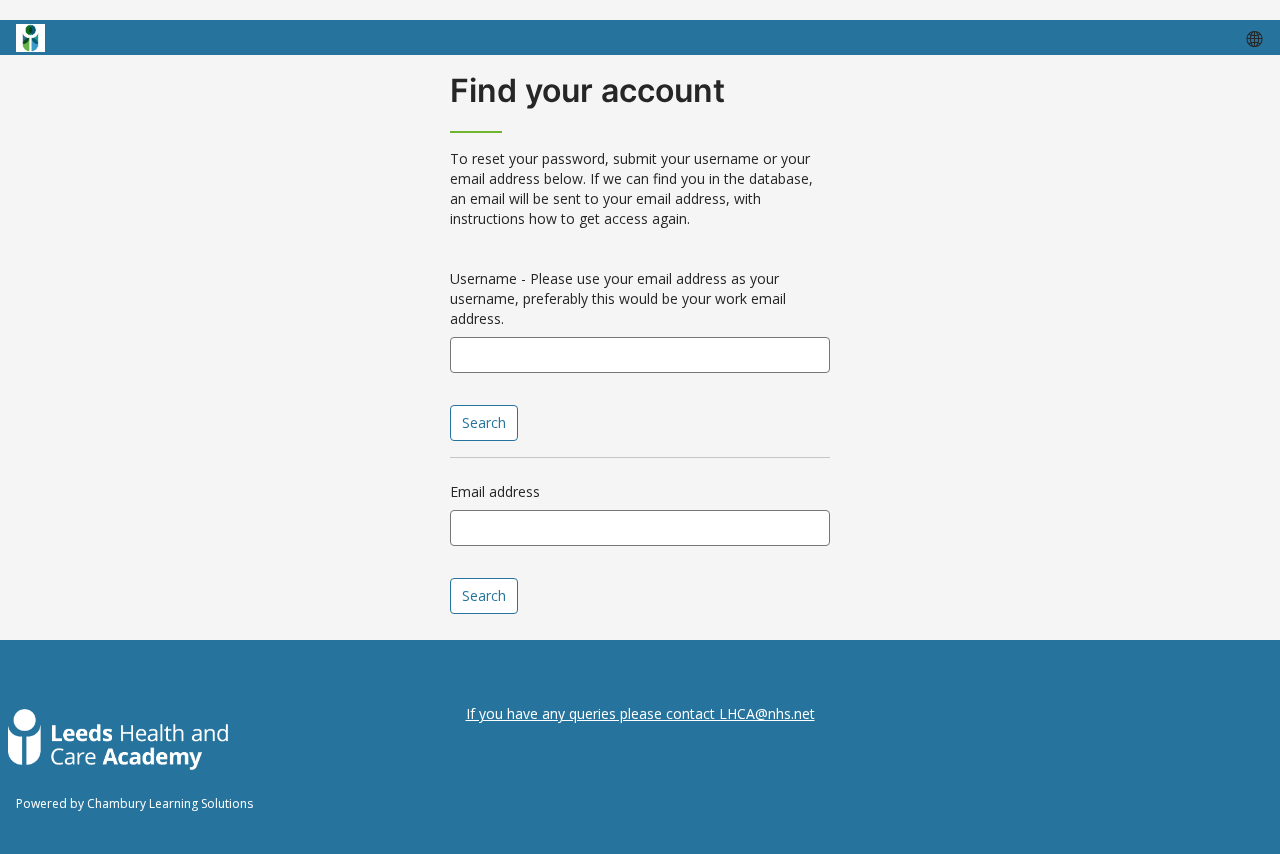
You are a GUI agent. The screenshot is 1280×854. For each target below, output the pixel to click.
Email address (495, 491)
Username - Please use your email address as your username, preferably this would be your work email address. (618, 298)
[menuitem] (1253, 38)
